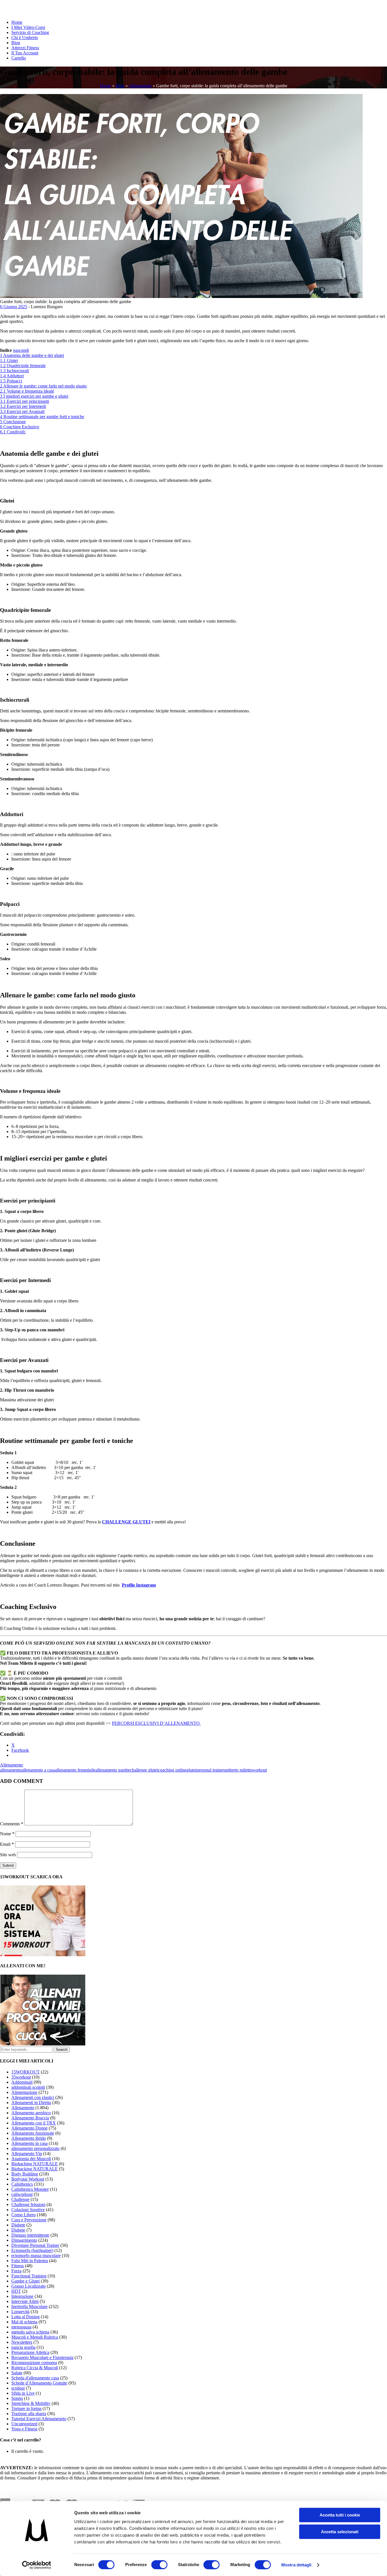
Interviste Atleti (25, 2301)
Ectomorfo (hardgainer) (32, 2250)
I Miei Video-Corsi (28, 27)
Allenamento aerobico (31, 2113)
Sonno (17, 2398)
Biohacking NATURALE (35, 2169)
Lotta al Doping (25, 2317)
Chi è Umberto (25, 38)
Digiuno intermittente (30, 2235)
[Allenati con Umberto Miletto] (43, 2044)
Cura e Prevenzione (29, 2220)
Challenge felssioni (28, 2204)
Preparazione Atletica (30, 2352)
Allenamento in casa (29, 2143)
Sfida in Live (23, 2393)
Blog (16, 43)
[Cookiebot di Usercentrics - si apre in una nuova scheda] (37, 2565)
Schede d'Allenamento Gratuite (39, 2383)
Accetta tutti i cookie (340, 2515)
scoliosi (18, 2388)
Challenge (20, 2199)
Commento (12, 1824)
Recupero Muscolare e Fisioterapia (42, 2357)
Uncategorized (24, 2424)
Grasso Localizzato (28, 2286)
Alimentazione (24, 2092)
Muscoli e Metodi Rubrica (35, 2337)
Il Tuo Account (25, 53)
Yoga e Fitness (24, 2429)
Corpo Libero (24, 2215)
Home (17, 22)
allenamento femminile (75, 1770)
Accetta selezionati (340, 2532)
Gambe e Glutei (25, 2281)
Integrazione (22, 2296)
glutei (191, 1770)
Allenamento (140, 86)
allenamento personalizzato (35, 2148)
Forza (16, 2271)
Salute (17, 2373)
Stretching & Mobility (31, 2403)
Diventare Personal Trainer (35, 2245)
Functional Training (29, 2276)
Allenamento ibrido (29, 2138)
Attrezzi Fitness (25, 48)
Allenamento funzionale (33, 2133)
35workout (21, 2077)
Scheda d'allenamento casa (35, 2378)
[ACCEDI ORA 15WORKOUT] (43, 1955)
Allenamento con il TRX (34, 2123)
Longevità (20, 2312)
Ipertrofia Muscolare (29, 2306)
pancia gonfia (23, 2347)
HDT (16, 2291)
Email (7, 1844)
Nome (7, 1834)
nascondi (21, 350)
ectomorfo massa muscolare (36, 2255)
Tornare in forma (26, 2408)
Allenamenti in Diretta (31, 2103)
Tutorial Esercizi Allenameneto (39, 2419)
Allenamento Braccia (30, 2118)
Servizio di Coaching (30, 32)
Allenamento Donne (29, 2128)
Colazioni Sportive (28, 2210)
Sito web (8, 1855)
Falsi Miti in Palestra (30, 2261)
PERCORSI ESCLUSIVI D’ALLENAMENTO (156, 1723)
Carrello (19, 58)
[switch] (159, 2565)
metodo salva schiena (30, 2332)
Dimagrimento (24, 2240)
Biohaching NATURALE (35, 2164)
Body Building (25, 2174)
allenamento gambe (113, 1770)
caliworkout (22, 2194)
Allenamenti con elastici (33, 2097)
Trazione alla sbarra (29, 2414)
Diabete (18, 2225)
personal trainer (210, 1770)
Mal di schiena (24, 2322)
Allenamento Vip (27, 2154)
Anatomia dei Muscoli (31, 2159)
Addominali (22, 2082)
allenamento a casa (38, 1770)
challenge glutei (144, 1770)
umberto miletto (238, 1770)
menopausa (21, 2327)
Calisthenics (22, 2184)
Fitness (18, 2266)
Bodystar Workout (28, 2179)
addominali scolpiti (28, 2087)
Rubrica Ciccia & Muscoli (35, 2368)
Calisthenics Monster (30, 2189)
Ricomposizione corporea (34, 2363)
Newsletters (22, 2342)
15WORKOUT (25, 2072)
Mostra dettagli (296, 2565)
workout (259, 1770)
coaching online (172, 1770)
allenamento (11, 1770)
